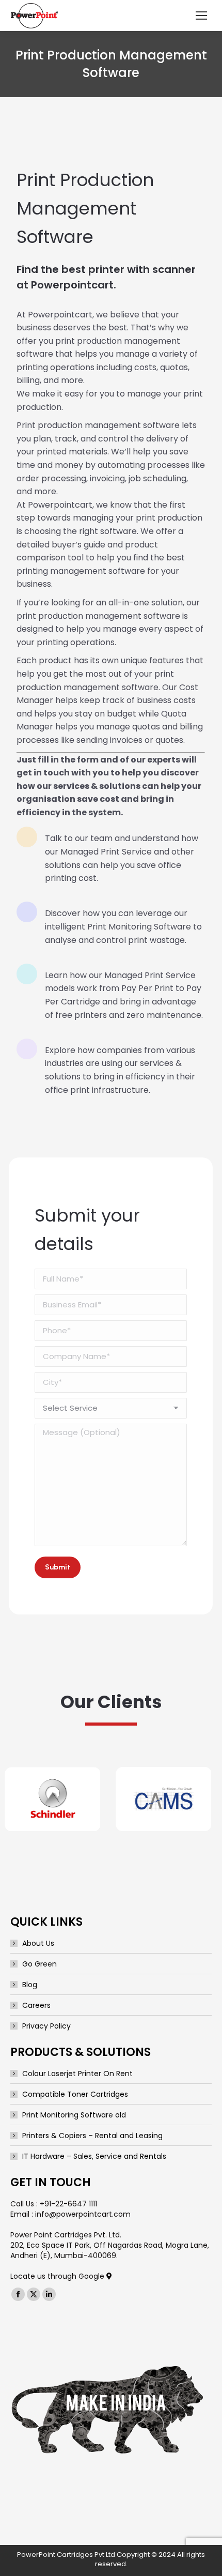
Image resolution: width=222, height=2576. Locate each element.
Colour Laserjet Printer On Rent (77, 2074)
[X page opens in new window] (34, 2294)
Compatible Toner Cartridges (75, 2094)
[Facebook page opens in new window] (18, 2294)
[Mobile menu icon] (201, 16)
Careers (36, 2005)
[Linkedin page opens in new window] (49, 2294)
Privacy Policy (46, 2026)
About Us (38, 1943)
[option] (50, 1799)
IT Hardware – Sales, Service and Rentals (94, 2156)
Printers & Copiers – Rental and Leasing (92, 2136)
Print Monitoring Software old (74, 2115)
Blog (30, 1985)
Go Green (39, 1964)
